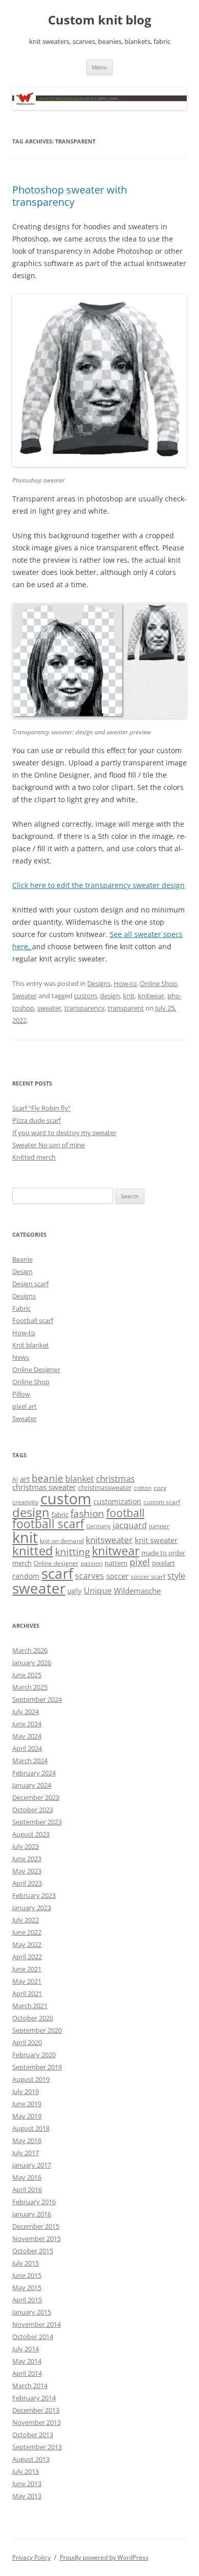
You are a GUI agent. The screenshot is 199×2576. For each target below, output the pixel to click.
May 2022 (27, 1944)
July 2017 (26, 2153)
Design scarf (30, 1284)
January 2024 (32, 1785)
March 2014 (30, 2386)
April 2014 (27, 2373)
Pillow (21, 1394)
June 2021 (27, 1969)
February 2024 (34, 1773)
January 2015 (32, 2312)
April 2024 (27, 1748)
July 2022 (26, 1920)
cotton (143, 1488)
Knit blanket (31, 1345)
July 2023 (26, 1846)
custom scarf (162, 1502)
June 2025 (27, 1675)
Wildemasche (137, 1591)
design (110, 996)
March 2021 (30, 2006)
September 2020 (37, 2030)
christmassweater (105, 1487)
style (176, 1576)
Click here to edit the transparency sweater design (98, 885)
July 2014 (26, 2349)
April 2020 (27, 2042)
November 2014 (36, 2324)
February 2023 (34, 1895)
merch (22, 1563)
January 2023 (32, 1908)
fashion (87, 1513)
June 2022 (27, 1932)
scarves (90, 1576)
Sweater (24, 996)
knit (129, 996)
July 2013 (26, 2471)
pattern (116, 1563)
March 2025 (30, 1687)
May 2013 (27, 2496)
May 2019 (27, 2116)
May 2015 (27, 2288)
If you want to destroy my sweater (64, 1133)
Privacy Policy (31, 2557)
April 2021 (27, 1993)
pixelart (164, 1563)
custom (85, 996)
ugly (74, 1591)
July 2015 (26, 2263)
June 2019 (27, 2104)
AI (15, 1479)
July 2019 (26, 2091)
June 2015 (27, 2275)
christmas (115, 1478)
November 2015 (36, 2238)
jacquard (130, 1525)
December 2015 (36, 2226)
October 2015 (33, 2251)
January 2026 (32, 1663)
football (125, 1513)
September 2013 (37, 2447)
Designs (99, 983)
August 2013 (31, 2459)
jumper (159, 1526)
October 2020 (33, 2018)
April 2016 (27, 2189)
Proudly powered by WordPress (104, 2557)
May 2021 (27, 1981)
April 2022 (27, 1957)
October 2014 (33, 2337)
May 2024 (27, 1736)
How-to (125, 983)
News (21, 1357)
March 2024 (30, 1761)
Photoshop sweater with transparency (70, 196)
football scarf (48, 1524)
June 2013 (27, 2484)
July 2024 (26, 1712)
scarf (57, 1573)
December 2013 (36, 2410)
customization (117, 1501)
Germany (98, 1526)
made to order (163, 1553)
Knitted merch (34, 1157)
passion (92, 1563)
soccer (117, 1576)
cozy (160, 1488)
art (25, 1479)
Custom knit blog (100, 20)
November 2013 (36, 2422)
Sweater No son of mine (48, 1145)
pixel (140, 1562)
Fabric (21, 1308)
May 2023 (27, 1871)
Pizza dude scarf (36, 1120)
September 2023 (37, 1822)
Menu (99, 67)
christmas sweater (44, 1487)
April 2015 (27, 2300)
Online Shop (158, 983)
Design (22, 1271)
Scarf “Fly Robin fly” (42, 1108)
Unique (98, 1591)
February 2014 (34, 2398)
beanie (47, 1478)
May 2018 (27, 2140)
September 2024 (37, 1699)
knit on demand (62, 1541)
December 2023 (36, 1797)
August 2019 (31, 2079)
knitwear (151, 996)
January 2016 (32, 2214)
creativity (25, 1502)
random (26, 1576)
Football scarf (33, 1320)
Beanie (22, 1259)
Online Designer (36, 1369)
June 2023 (27, 1859)
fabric (60, 1514)
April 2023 (27, 1883)
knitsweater (109, 1540)
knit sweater (156, 1540)
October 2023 (33, 1810)
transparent (126, 1008)
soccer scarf (148, 1576)
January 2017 (32, 2165)
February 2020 (34, 2055)
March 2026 (30, 1650)
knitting (72, 1551)
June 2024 (27, 1724)
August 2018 (31, 2128)
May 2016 (27, 2177)
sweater (49, 1008)
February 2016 (34, 2202)
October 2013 (33, 2435)
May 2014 (27, 2361)
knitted (33, 1551)
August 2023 (31, 1834)
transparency (84, 1008)
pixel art (24, 1406)
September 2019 (37, 2067)
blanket (80, 1479)
